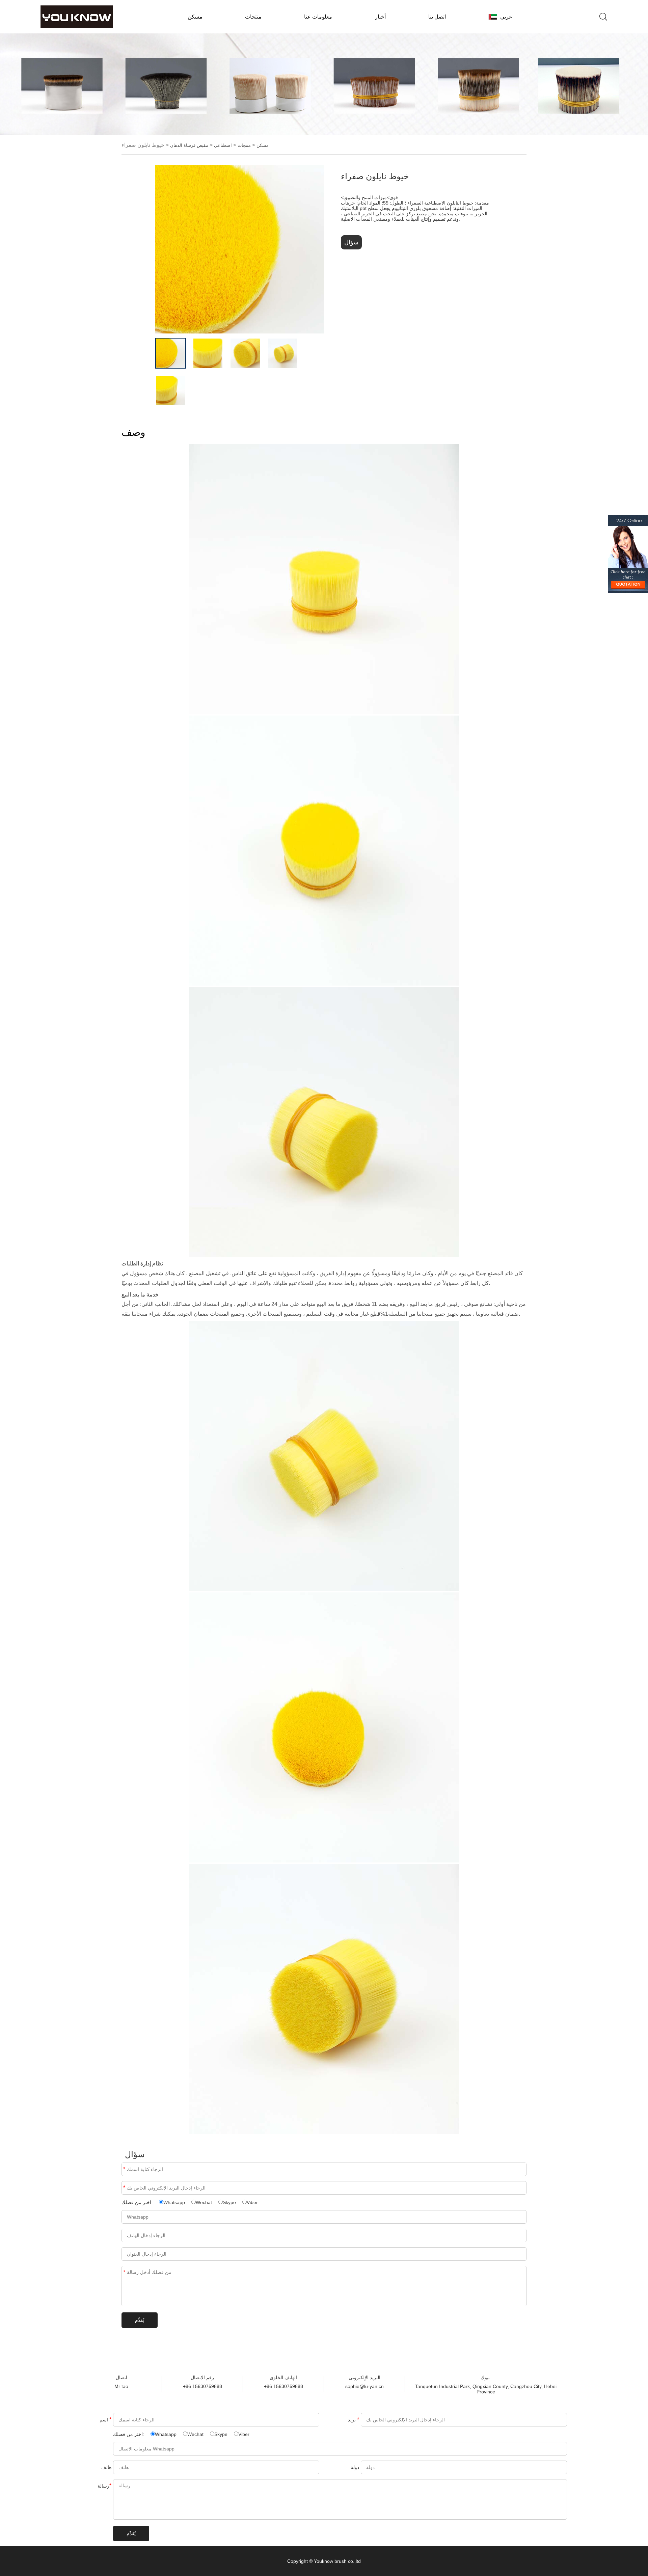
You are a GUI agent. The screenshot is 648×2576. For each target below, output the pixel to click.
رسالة (124, 2272)
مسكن (195, 17)
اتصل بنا (437, 17)
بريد (124, 2188)
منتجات (253, 17)
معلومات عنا (318, 17)
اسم (124, 2169)
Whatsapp (174, 2202)
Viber (252, 2202)
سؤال (351, 242)
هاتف (106, 2467)
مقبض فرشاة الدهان (189, 145)
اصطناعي (223, 145)
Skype (229, 2202)
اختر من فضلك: (138, 2202)
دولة (355, 2467)
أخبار (380, 17)
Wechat (204, 2202)
